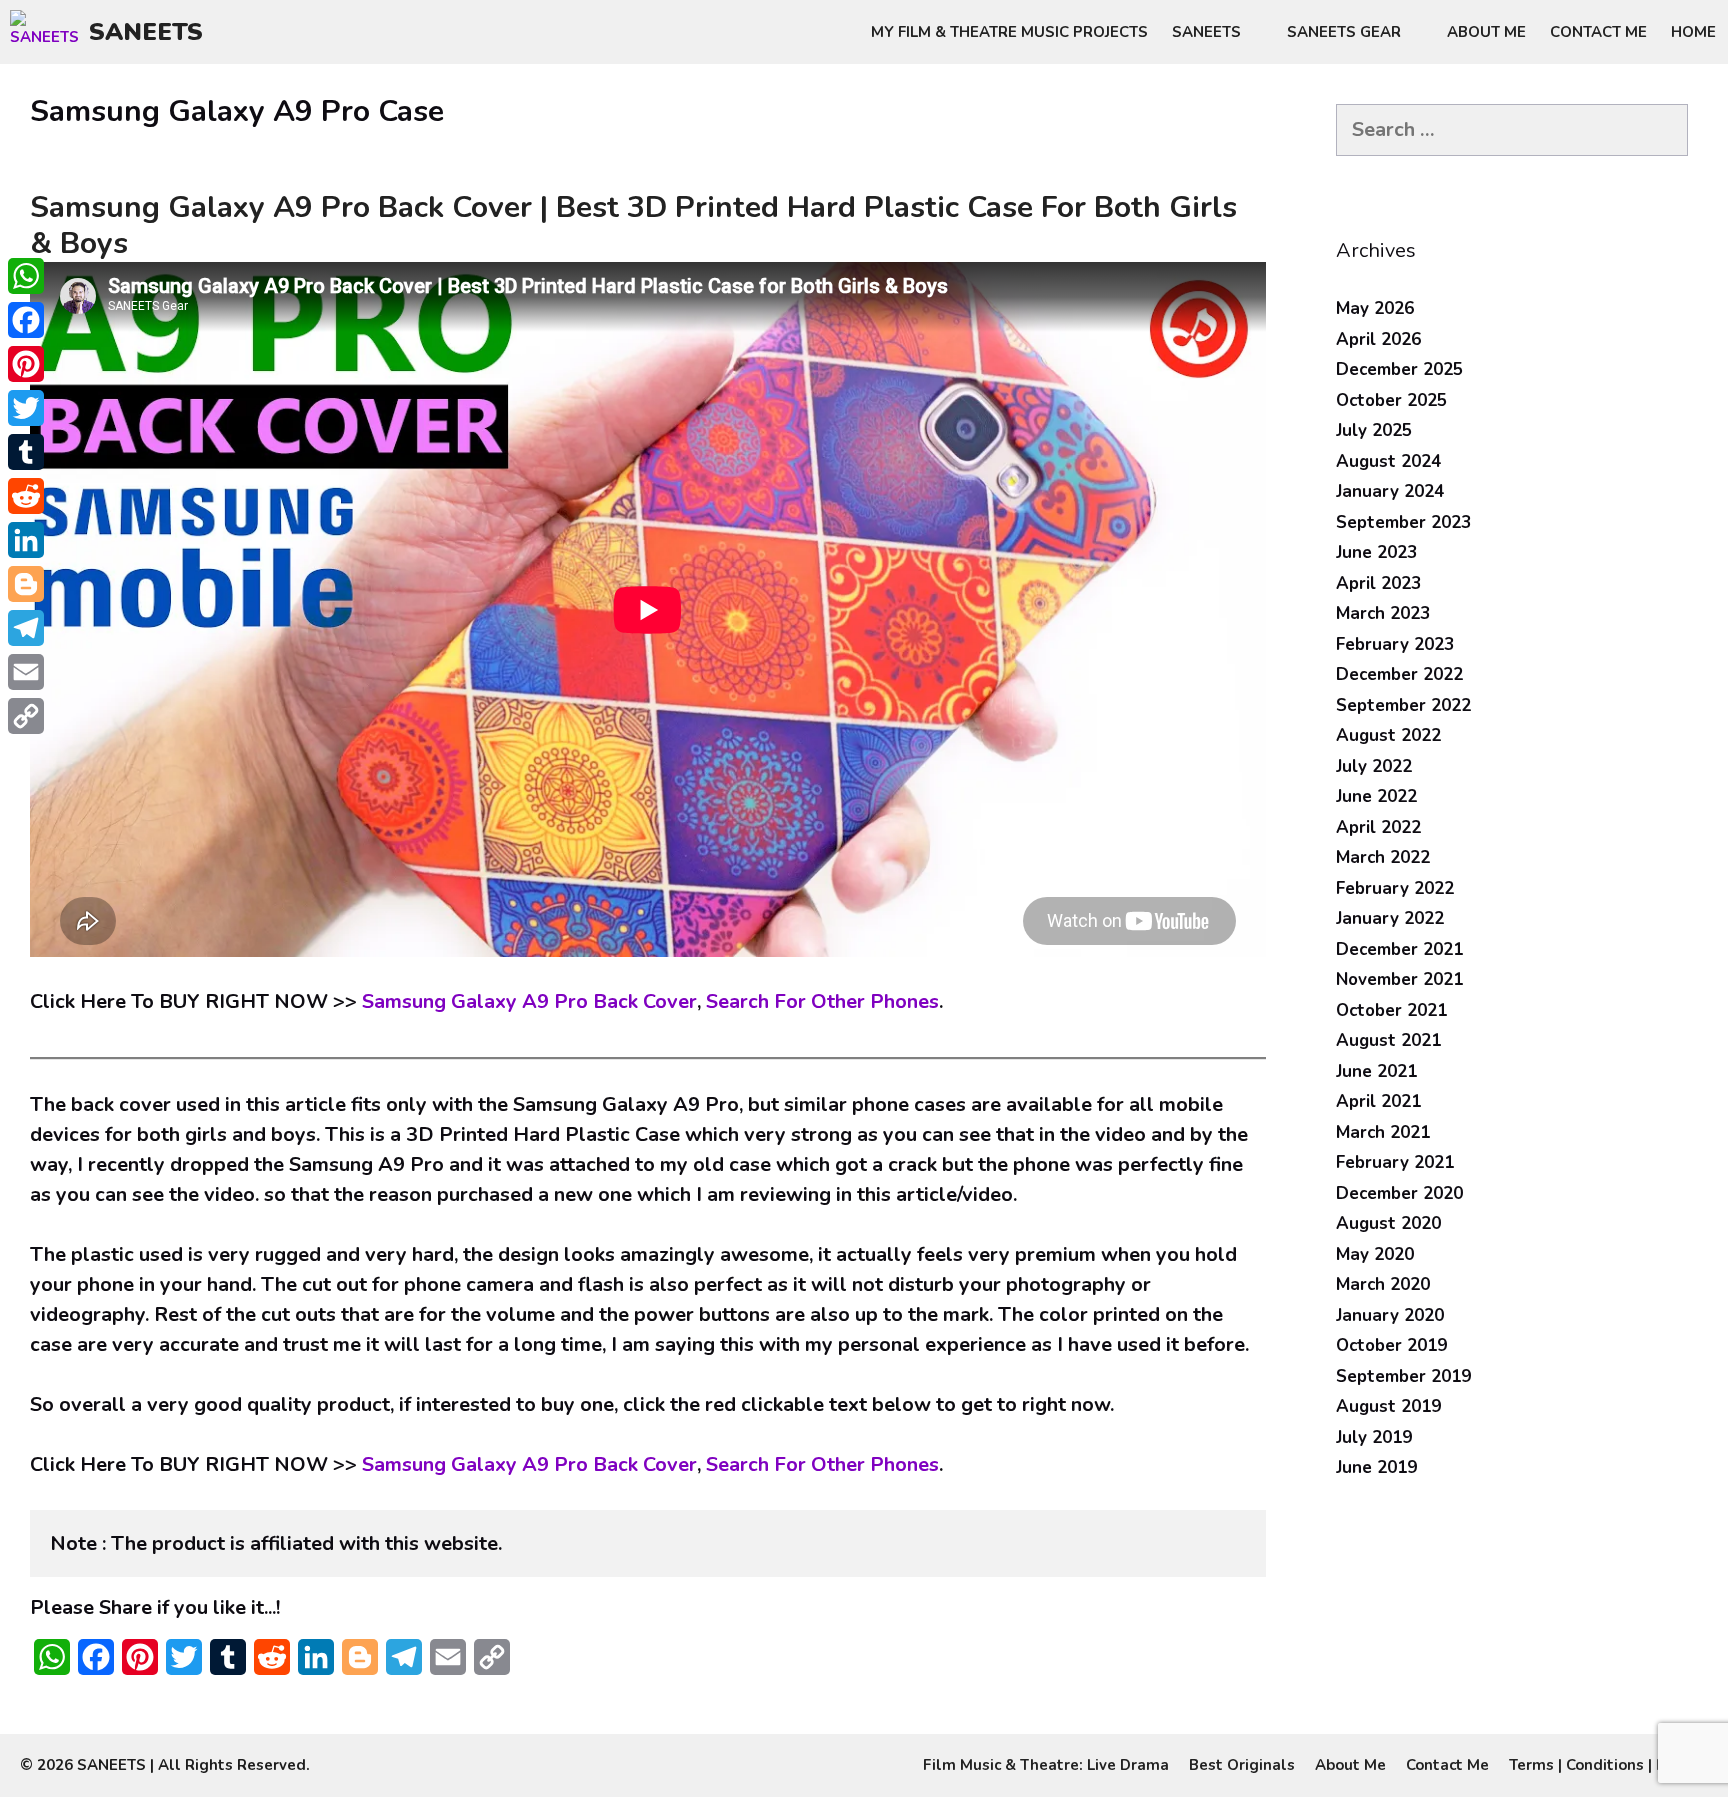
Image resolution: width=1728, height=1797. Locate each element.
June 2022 (1376, 796)
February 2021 (1395, 1162)
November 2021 (1399, 979)
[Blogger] (26, 584)
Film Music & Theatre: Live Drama (1046, 1765)
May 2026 (1375, 308)
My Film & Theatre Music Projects (1009, 32)
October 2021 (1391, 1010)
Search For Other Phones (822, 1001)
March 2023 (1383, 613)
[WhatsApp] (26, 276)
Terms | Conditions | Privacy (1608, 1765)
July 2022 (1374, 766)
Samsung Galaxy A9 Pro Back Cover (529, 1001)
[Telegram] (26, 628)
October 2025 (1391, 400)
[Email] (26, 672)
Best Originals (1242, 1765)
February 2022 (1395, 888)
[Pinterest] (26, 364)
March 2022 (1383, 857)
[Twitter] (26, 408)
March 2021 (1383, 1132)
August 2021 (1388, 1040)
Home (1693, 32)
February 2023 (1395, 644)
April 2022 (1378, 827)
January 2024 (1390, 491)
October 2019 (1391, 1345)
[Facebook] (26, 320)
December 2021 (1399, 949)
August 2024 (1388, 461)
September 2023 (1403, 522)
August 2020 (1388, 1223)
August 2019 (1388, 1406)
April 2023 (1378, 583)
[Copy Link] (26, 716)
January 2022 (1390, 918)
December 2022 (1399, 674)
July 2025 (1374, 430)
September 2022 (1403, 705)
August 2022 (1388, 735)
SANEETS (146, 32)
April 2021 (1378, 1101)
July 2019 (1374, 1437)
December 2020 (1399, 1193)
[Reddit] (26, 496)
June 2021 (1376, 1071)
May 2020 (1375, 1254)
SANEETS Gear (1344, 32)
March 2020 (1383, 1284)
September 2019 (1403, 1376)
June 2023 (1376, 552)
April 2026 (1378, 339)
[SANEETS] (49, 32)
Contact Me (1598, 32)
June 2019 (1376, 1467)
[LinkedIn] (26, 540)
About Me (1486, 32)
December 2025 (1399, 369)
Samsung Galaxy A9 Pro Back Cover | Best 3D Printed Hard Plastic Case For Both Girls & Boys (633, 225)
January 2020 (1390, 1315)
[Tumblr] (26, 452)
